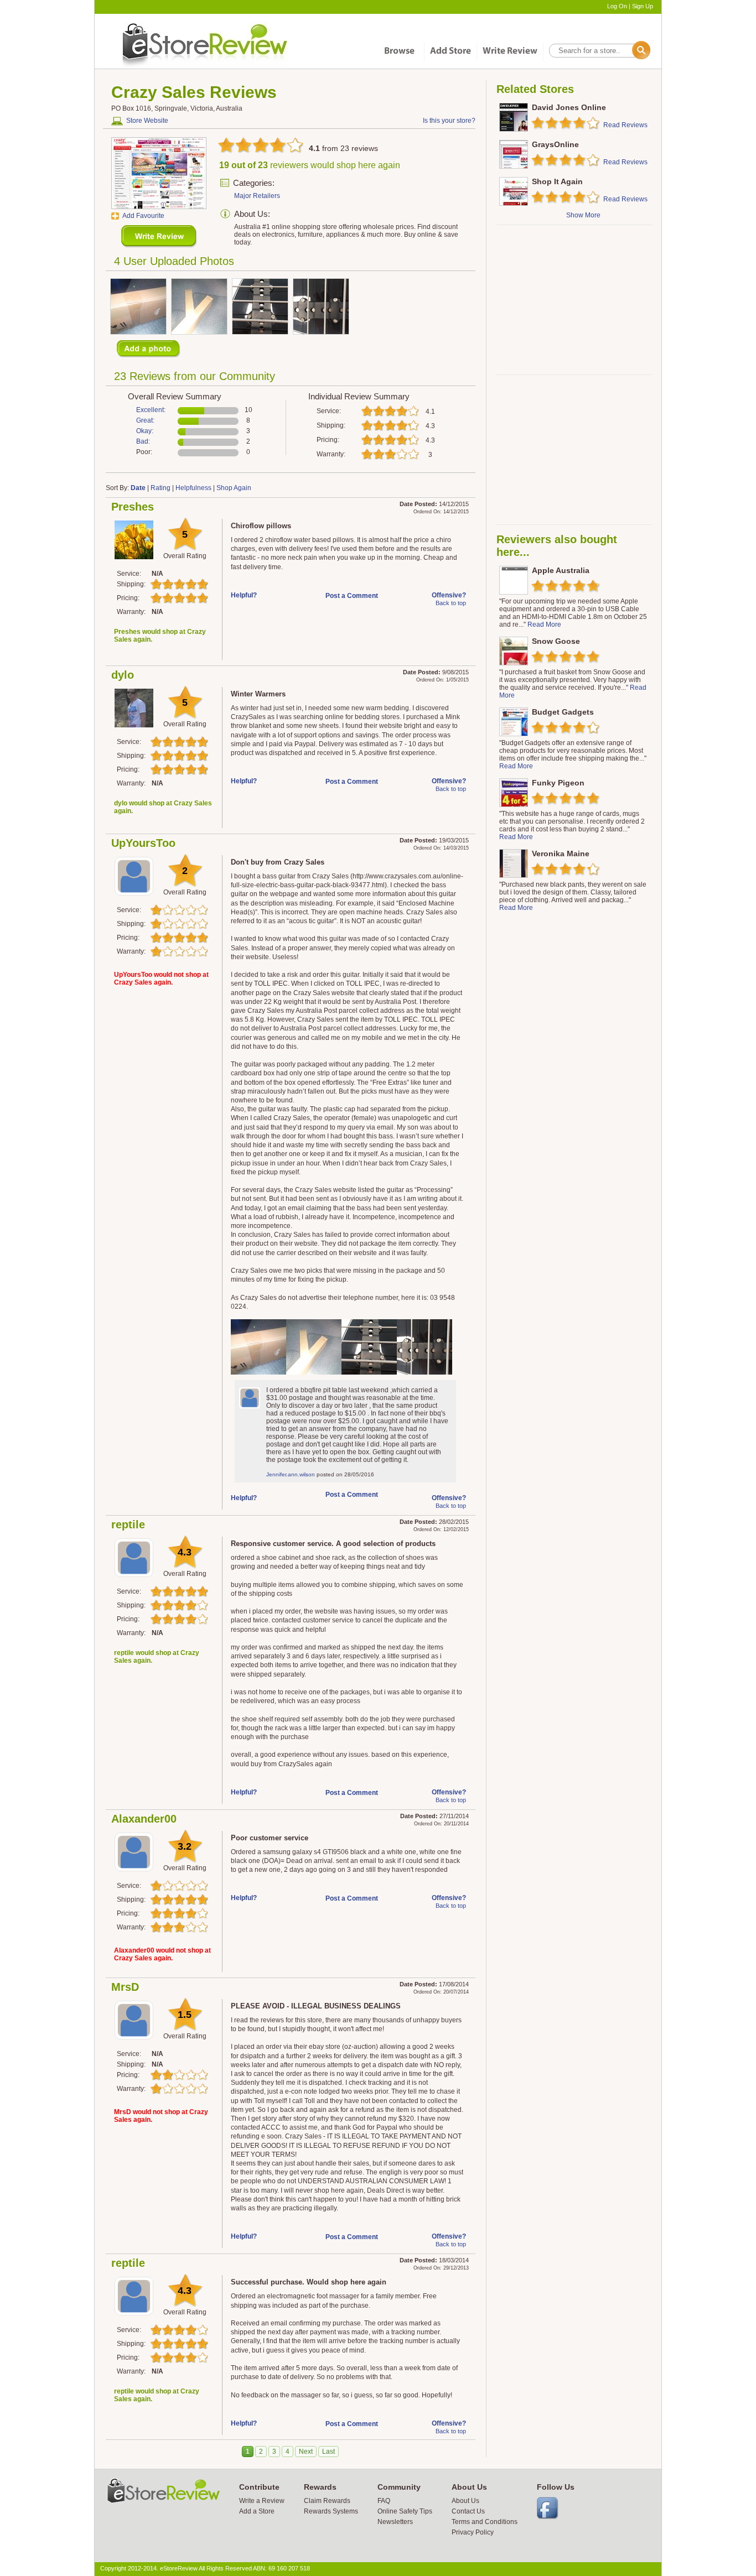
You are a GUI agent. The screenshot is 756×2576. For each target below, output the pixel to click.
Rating (160, 488)
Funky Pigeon (558, 783)
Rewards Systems (331, 2511)
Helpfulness (193, 488)
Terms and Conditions (485, 2522)
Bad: (143, 441)
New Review (159, 236)
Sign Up (643, 6)
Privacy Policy (473, 2532)
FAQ (384, 2501)
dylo (123, 675)
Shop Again (234, 488)
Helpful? (244, 595)
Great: (145, 420)
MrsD (125, 1987)
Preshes (133, 507)
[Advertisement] (574, 300)
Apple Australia (561, 570)
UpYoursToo (143, 843)
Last (328, 2452)
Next (306, 2452)
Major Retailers (257, 196)
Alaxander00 (144, 1819)
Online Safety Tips (405, 2511)
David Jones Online (569, 107)
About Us (465, 2501)
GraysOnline (555, 144)
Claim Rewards (327, 2501)
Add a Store (257, 2511)
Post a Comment (352, 596)
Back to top (451, 603)
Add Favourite (143, 216)
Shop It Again (557, 181)
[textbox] (599, 51)
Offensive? (449, 595)
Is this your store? (449, 121)
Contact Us (468, 2511)
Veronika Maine (561, 854)
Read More (544, 625)
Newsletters (395, 2522)
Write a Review (262, 2501)
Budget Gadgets (563, 712)
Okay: (145, 431)
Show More (583, 215)
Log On (617, 6)
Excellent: (151, 410)
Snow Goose (556, 641)
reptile (128, 1524)
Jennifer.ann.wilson (291, 1474)
